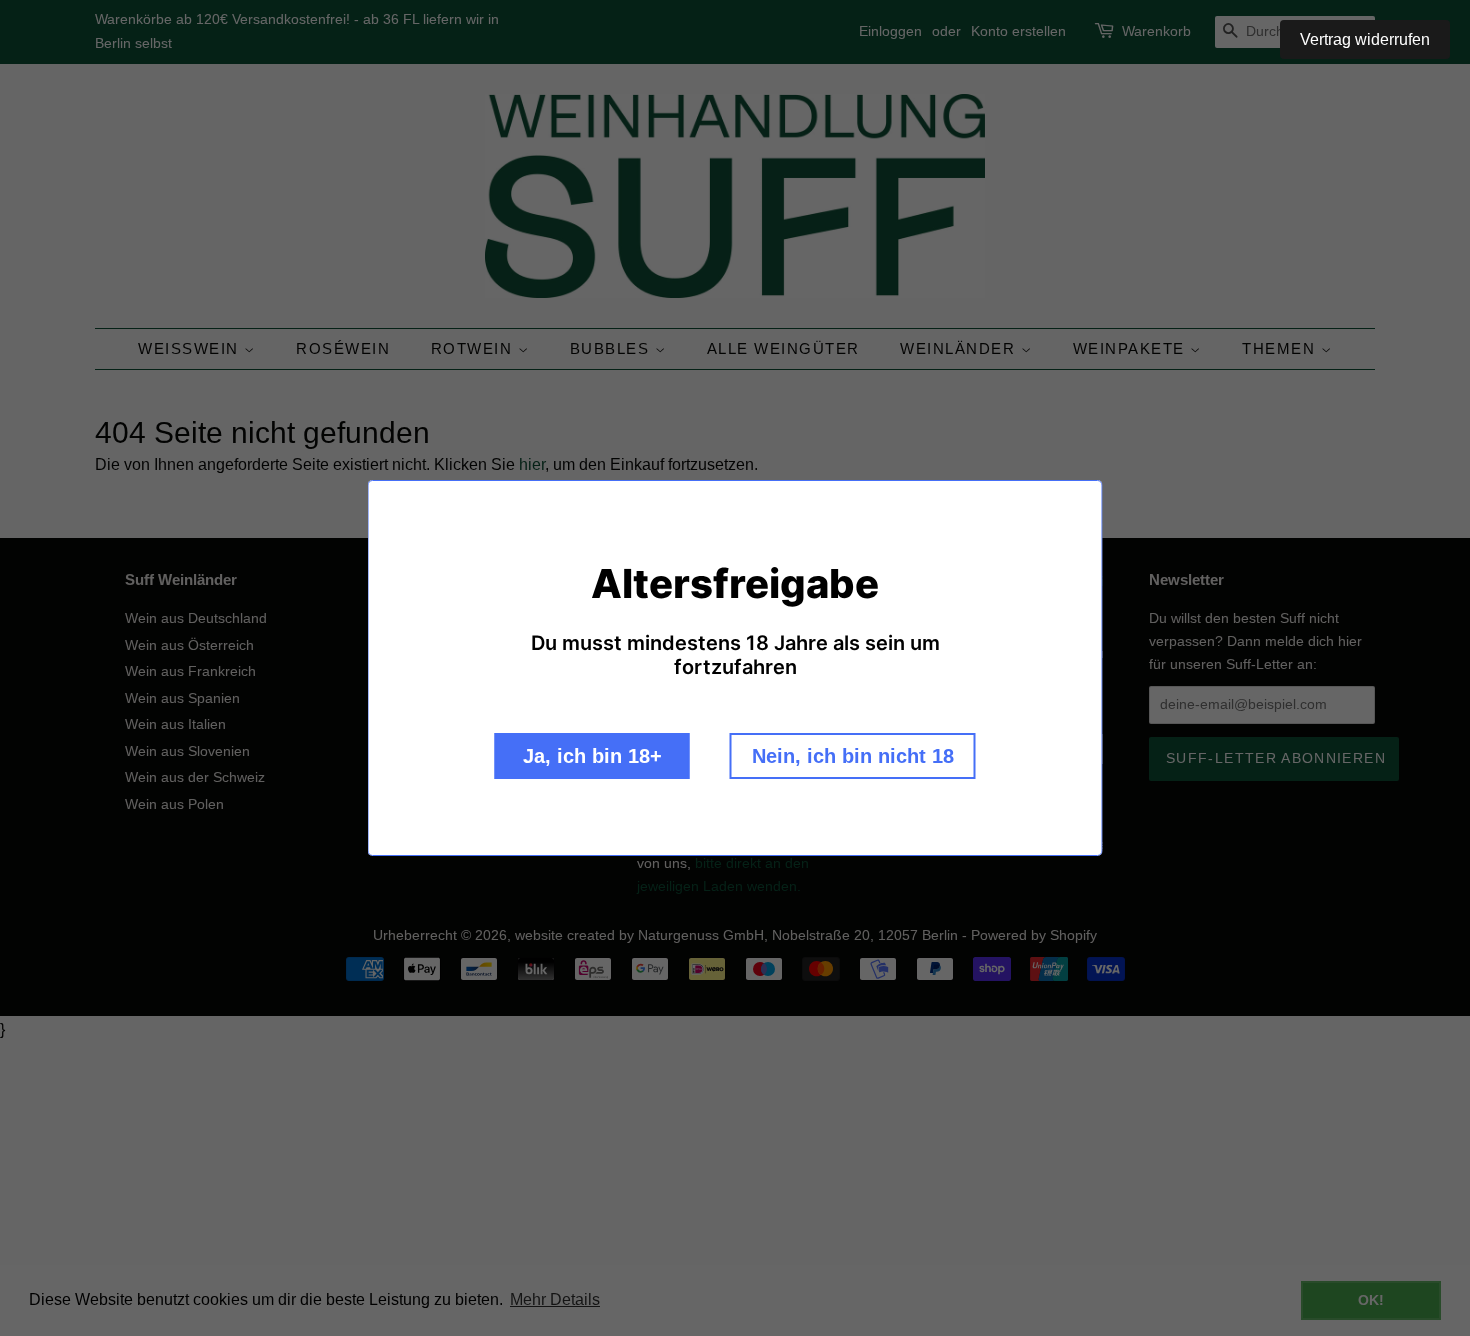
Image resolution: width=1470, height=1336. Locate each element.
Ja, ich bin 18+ (592, 756)
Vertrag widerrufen (1365, 39)
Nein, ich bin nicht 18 (853, 756)
